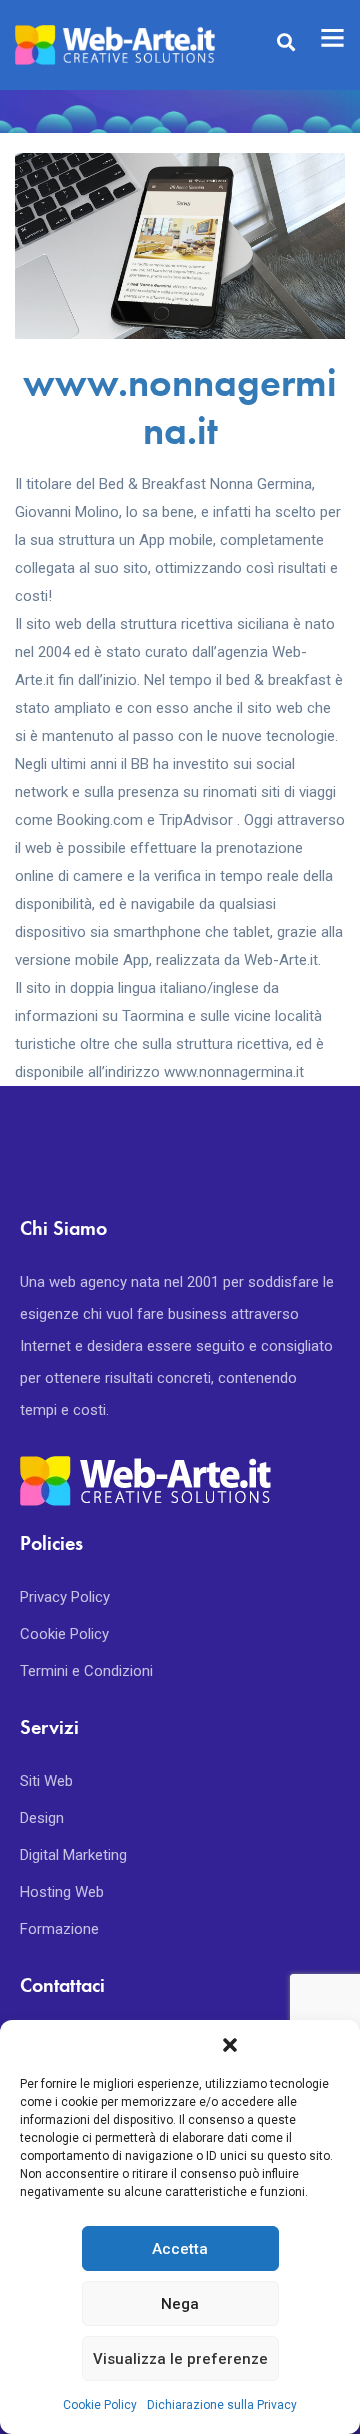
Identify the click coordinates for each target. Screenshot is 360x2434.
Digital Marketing (73, 1855)
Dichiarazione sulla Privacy (222, 2405)
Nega (180, 2304)
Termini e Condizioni (86, 1671)
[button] (230, 2045)
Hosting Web (62, 1892)
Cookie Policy (100, 2405)
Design (42, 1818)
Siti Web (46, 1781)
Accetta (180, 2249)
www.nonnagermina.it (180, 406)
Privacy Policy (65, 1597)
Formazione (59, 1929)
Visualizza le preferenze (180, 2359)
